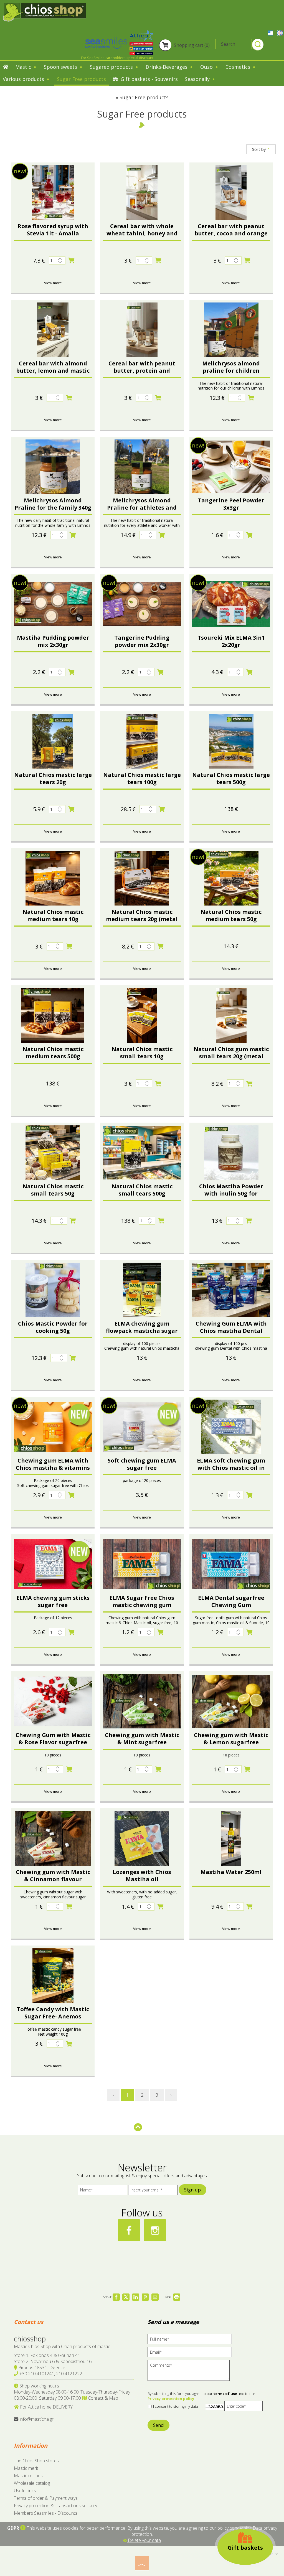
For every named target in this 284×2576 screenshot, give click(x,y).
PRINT (168, 2297)
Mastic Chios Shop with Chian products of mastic (62, 2346)
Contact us (29, 2322)
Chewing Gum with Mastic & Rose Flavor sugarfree (53, 1739)
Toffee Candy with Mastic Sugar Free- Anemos (53, 2013)
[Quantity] (57, 260)
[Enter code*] (244, 2408)
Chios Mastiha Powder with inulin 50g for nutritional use (231, 1193)
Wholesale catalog (32, 2483)
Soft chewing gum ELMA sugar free (142, 1464)
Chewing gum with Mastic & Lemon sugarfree (231, 1739)
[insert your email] (153, 2191)
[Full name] (192, 2340)
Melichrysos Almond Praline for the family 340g (53, 504)
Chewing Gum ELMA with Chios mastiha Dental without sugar (231, 1331)
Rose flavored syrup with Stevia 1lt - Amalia (53, 230)
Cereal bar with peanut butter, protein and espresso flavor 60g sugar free (142, 374)
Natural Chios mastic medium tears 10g (53, 915)
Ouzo (207, 67)
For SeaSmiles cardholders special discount (117, 58)
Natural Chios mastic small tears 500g (142, 1190)
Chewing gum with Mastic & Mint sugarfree (142, 1739)
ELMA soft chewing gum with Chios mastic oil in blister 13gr (231, 1468)
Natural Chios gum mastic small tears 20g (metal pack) (231, 1056)
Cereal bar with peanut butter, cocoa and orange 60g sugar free (231, 233)
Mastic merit (26, 2468)
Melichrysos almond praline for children (231, 367)
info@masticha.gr (36, 2419)
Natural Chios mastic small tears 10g (142, 1053)
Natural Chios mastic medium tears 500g (53, 1053)
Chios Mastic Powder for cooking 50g (53, 1327)
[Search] (258, 45)
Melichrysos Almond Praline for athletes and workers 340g (142, 508)
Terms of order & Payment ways (46, 2498)
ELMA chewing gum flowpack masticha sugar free (142, 1331)
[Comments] (190, 2372)
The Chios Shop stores (36, 2461)
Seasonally (198, 79)
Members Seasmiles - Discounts (46, 2513)
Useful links (25, 2491)
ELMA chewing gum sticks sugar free (53, 1601)
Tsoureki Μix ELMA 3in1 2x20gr (231, 641)
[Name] (102, 2191)
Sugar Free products (81, 79)
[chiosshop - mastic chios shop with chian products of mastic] (44, 12)
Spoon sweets (61, 67)
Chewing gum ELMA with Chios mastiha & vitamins (53, 1464)
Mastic (24, 67)
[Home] (6, 67)
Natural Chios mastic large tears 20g (53, 778)
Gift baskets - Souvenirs (149, 79)
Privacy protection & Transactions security (55, 2506)
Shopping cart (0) (191, 45)
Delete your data (144, 2540)
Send (159, 2425)
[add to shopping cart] (71, 261)
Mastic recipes (28, 2476)
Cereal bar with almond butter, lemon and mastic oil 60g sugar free (53, 371)
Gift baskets (245, 2548)
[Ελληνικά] (271, 32)
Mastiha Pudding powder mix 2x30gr (53, 641)
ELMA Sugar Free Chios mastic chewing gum (142, 1601)
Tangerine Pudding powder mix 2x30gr (142, 641)
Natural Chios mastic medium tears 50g (231, 915)
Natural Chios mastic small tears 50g (53, 1190)
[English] (280, 32)
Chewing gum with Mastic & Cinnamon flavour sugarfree (53, 1879)
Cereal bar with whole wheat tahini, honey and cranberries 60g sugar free (142, 233)
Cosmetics (239, 67)
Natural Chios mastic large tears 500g (231, 778)
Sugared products (112, 67)
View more (53, 283)
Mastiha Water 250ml (231, 1872)
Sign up (192, 2190)
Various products (24, 79)
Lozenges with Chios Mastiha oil (142, 1876)
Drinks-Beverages (167, 67)
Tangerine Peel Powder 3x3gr (231, 504)
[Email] (192, 2354)
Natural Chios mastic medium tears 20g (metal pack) (142, 919)
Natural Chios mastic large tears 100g (142, 778)
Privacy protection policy (171, 2399)
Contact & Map (102, 2398)
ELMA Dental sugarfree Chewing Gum (231, 1601)
